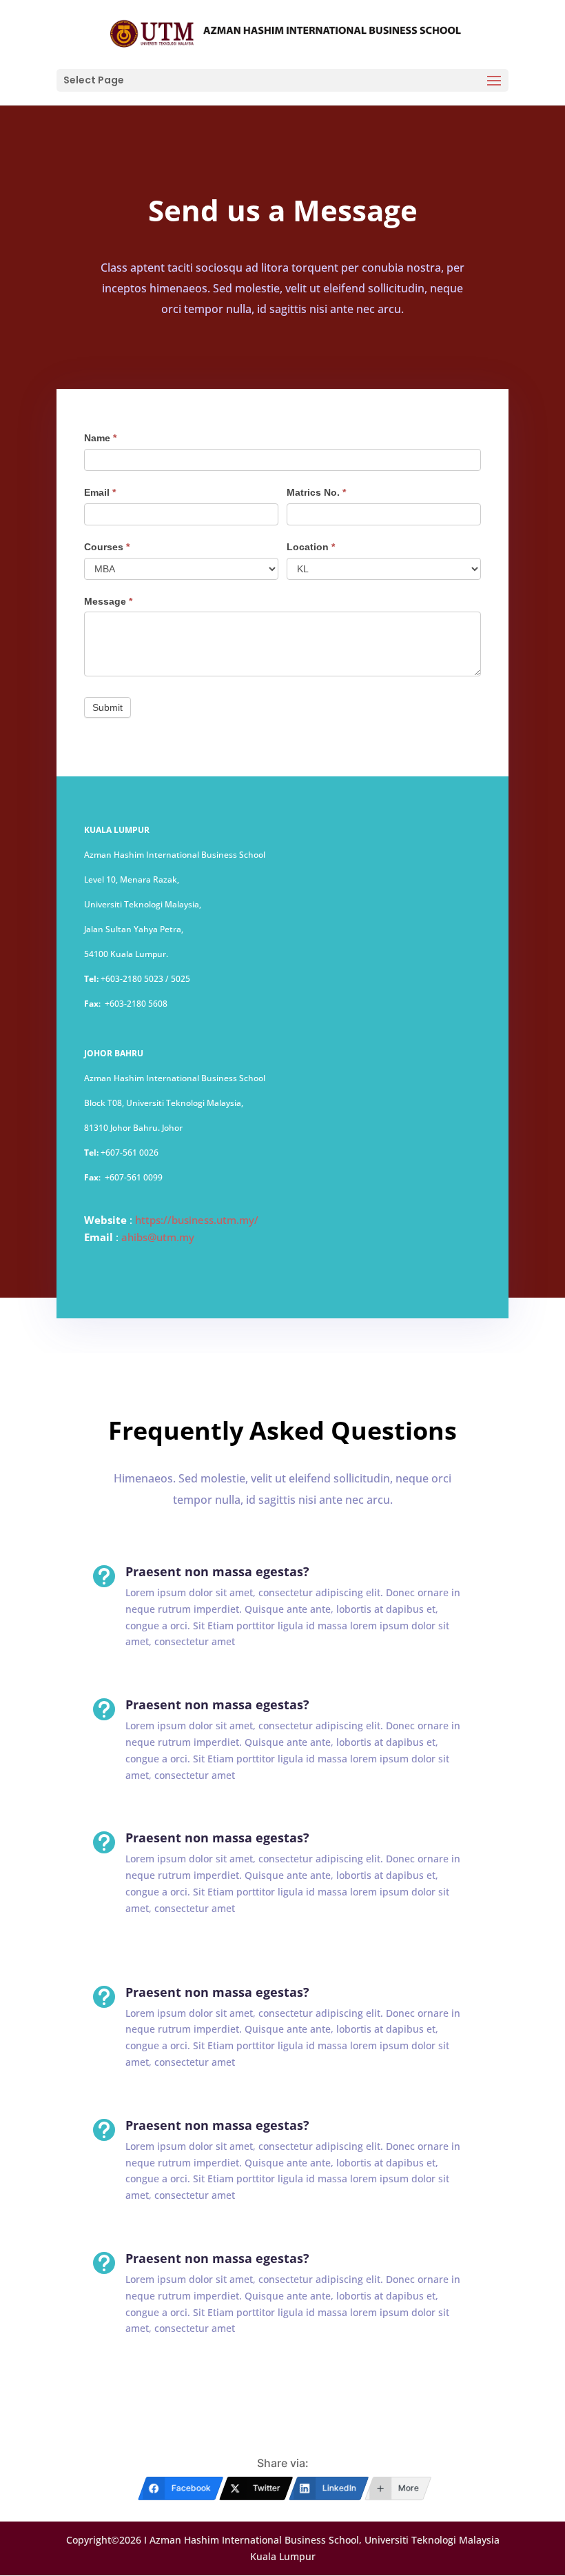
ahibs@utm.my (158, 1237)
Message (108, 601)
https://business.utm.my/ (197, 1220)
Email (100, 492)
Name (100, 438)
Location (311, 547)
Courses (107, 547)
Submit (107, 707)
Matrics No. (316, 492)
